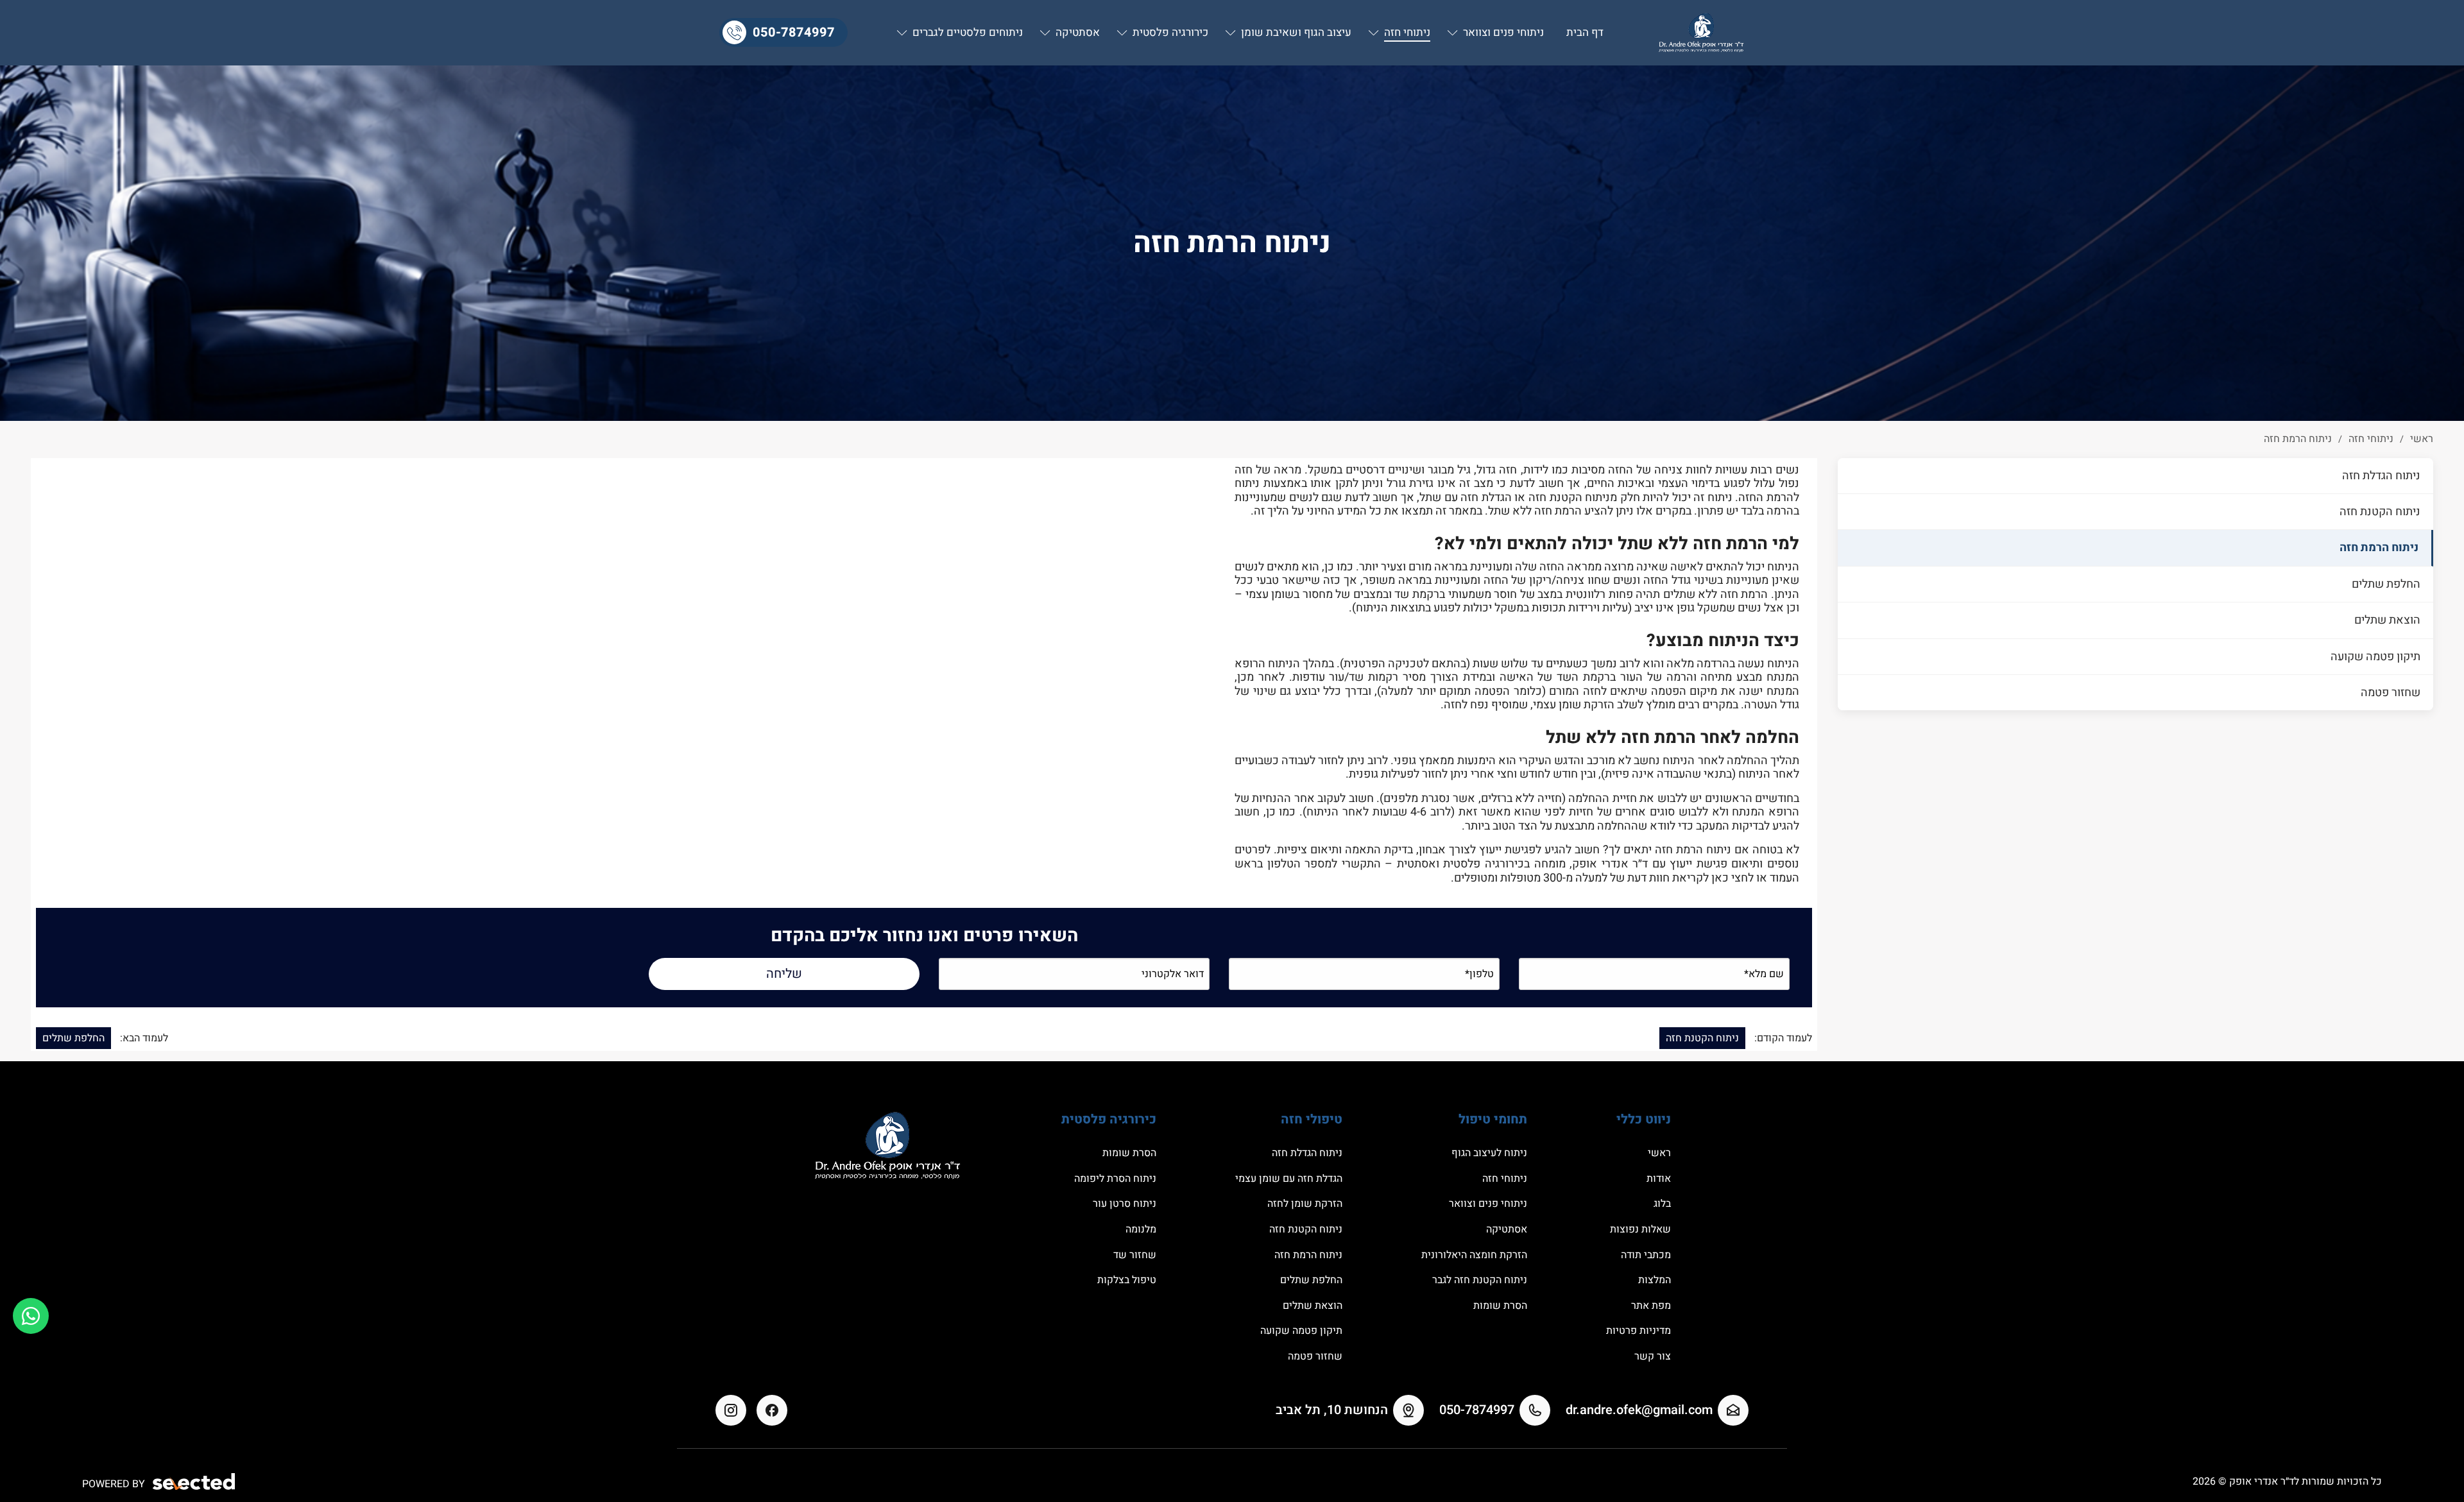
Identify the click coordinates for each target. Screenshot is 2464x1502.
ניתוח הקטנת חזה (2380, 512)
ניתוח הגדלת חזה (2381, 476)
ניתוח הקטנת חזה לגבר (1480, 1280)
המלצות (1655, 1280)
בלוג (1662, 1204)
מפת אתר (1651, 1306)
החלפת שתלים (2386, 584)
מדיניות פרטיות (1638, 1331)
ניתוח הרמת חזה (2379, 548)
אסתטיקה (1507, 1229)
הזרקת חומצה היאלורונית (1474, 1255)
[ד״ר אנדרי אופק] (1701, 33)
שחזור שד (1135, 1255)
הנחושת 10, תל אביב (1332, 1410)
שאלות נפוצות (1640, 1229)
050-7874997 (794, 32)
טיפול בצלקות (1127, 1280)
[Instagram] (731, 1410)
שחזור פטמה (2391, 693)
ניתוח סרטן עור (1125, 1204)
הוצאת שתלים (2387, 620)
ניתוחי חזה (1505, 1179)
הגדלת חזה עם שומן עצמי (1289, 1179)
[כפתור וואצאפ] (31, 1316)
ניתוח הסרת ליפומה (1115, 1179)
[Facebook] (772, 1410)
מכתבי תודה (1646, 1255)
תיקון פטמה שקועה (2375, 657)
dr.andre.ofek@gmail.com (1639, 1410)
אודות (1659, 1179)
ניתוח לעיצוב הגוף (1489, 1153)
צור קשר (1653, 1356)
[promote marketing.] (195, 1482)
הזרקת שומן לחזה (1305, 1204)
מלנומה (1141, 1229)
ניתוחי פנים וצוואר (1488, 1204)
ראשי (1659, 1153)
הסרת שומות (1500, 1306)
